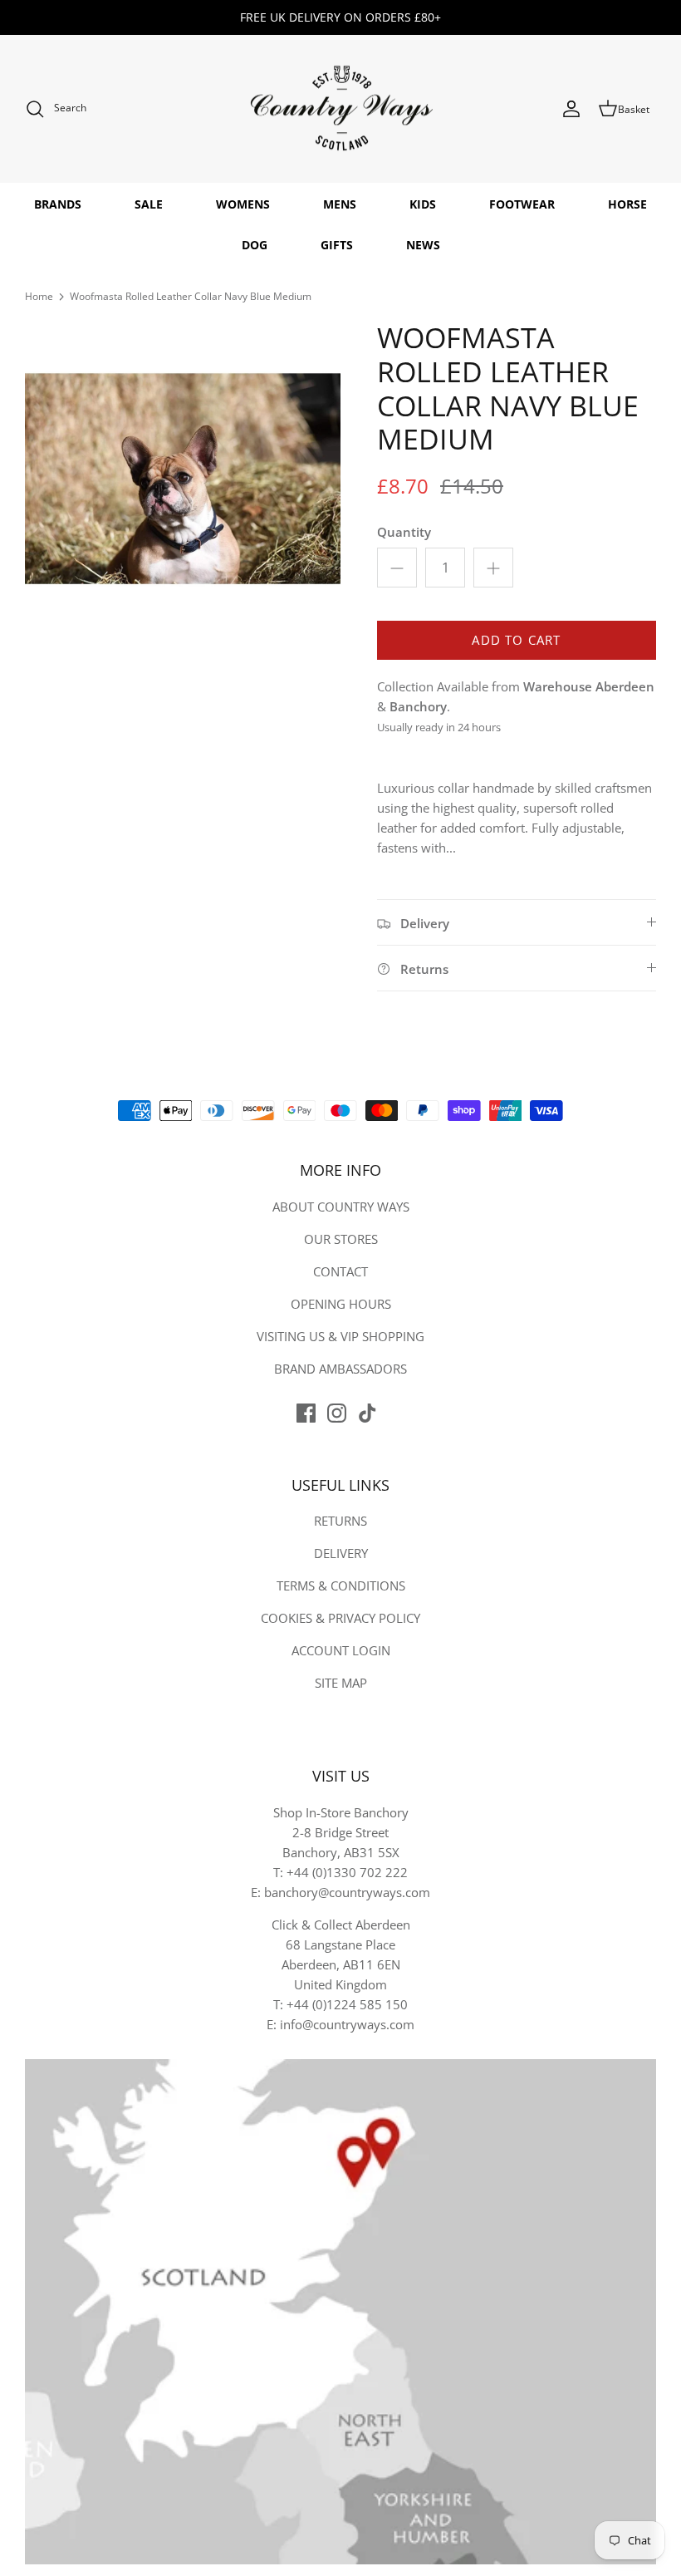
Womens (243, 204)
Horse (627, 204)
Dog (255, 245)
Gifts (337, 245)
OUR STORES (341, 1239)
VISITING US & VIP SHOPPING (340, 1336)
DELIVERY (341, 1553)
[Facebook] (306, 1413)
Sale (149, 204)
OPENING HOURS (341, 1304)
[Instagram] (337, 1413)
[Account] (571, 109)
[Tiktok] (367, 1413)
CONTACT (340, 1271)
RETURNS (340, 1521)
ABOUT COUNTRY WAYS (341, 1207)
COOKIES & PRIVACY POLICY (340, 1618)
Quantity (404, 532)
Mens (340, 204)
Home (39, 296)
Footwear (522, 204)
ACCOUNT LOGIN (341, 1650)
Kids (423, 204)
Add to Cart (516, 640)
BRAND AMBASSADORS (340, 1369)
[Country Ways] (340, 109)
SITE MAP (341, 1683)
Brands (58, 204)
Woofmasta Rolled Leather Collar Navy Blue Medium (191, 296)
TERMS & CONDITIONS (341, 1585)
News (423, 245)
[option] (183, 479)
